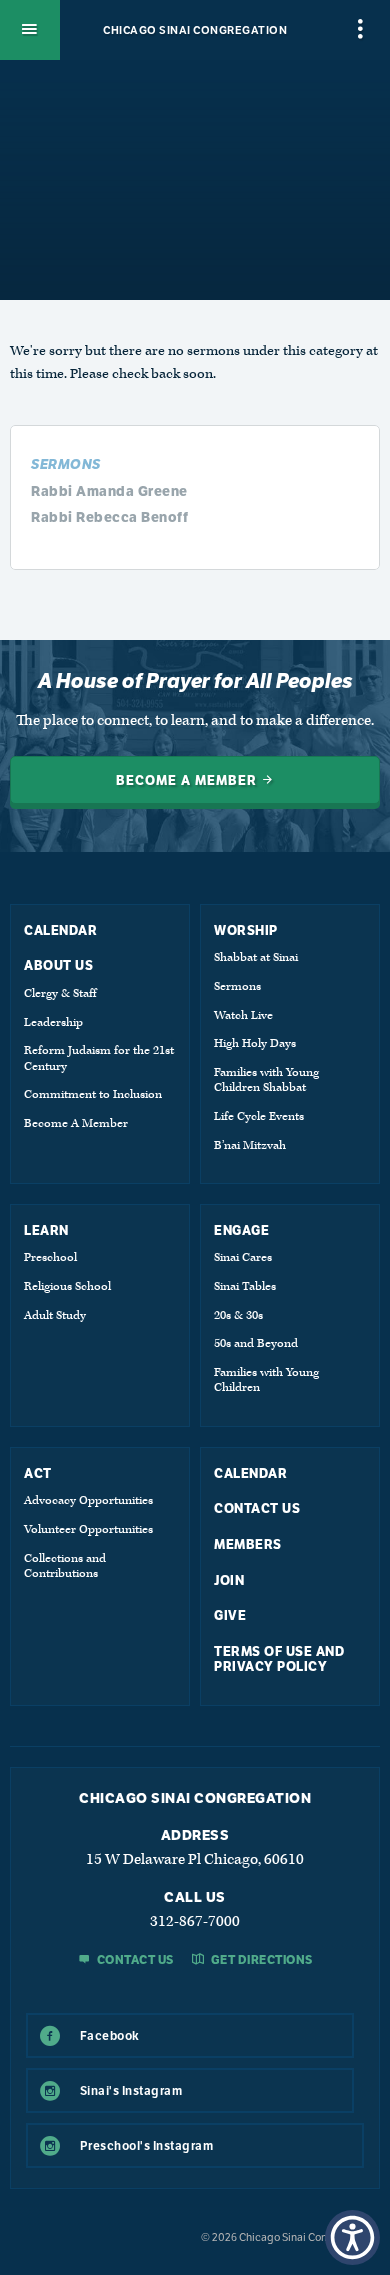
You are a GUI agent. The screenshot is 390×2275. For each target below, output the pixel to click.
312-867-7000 (195, 1921)
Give (230, 1615)
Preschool (50, 1257)
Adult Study (55, 1315)
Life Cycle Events (259, 1116)
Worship (246, 930)
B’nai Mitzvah (250, 1145)
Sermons (237, 986)
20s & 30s (238, 1315)
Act (38, 1473)
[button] (352, 2237)
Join (229, 1580)
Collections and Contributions (65, 1566)
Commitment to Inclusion (93, 1094)
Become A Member (76, 1123)
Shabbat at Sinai (256, 957)
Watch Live (243, 1015)
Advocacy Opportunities (88, 1500)
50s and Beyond (256, 1343)
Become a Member (188, 780)
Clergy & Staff (60, 993)
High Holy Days (255, 1043)
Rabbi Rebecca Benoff (109, 517)
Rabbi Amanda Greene (109, 491)
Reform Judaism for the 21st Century (99, 1058)
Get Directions (260, 1960)
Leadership (53, 1022)
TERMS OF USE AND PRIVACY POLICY (279, 1659)
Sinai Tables (245, 1286)
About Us (58, 965)
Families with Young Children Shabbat (266, 1080)
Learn (46, 1230)
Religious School (67, 1286)
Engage (241, 1230)
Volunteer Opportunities (88, 1529)
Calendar (60, 930)
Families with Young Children (266, 1380)
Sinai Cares (243, 1257)
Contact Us (257, 1508)
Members (248, 1544)
